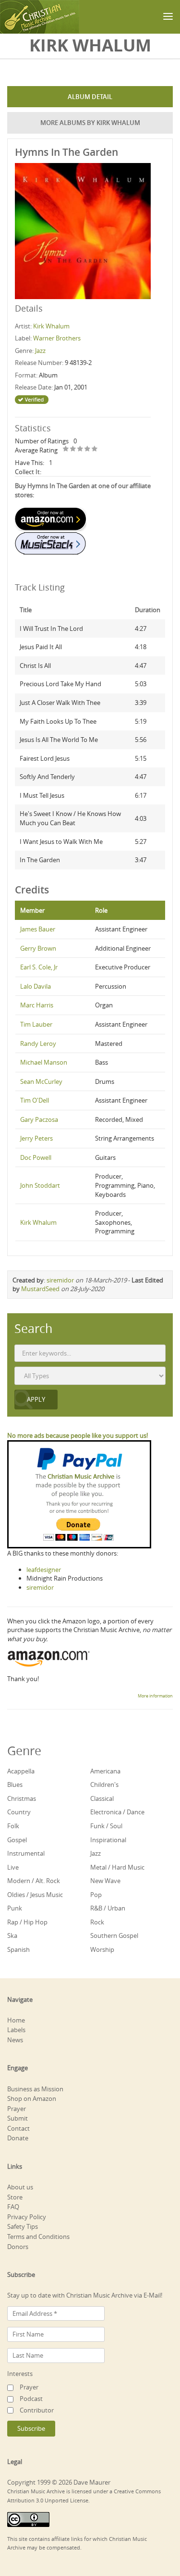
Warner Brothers (57, 338)
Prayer (17, 2109)
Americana (105, 1771)
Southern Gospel (114, 1935)
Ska (12, 1935)
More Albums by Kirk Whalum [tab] (90, 123)
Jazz (40, 351)
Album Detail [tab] (90, 97)
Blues (15, 1784)
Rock (97, 1922)
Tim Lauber (36, 1024)
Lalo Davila (36, 986)
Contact (18, 2128)
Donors (18, 2247)
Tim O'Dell (35, 1100)
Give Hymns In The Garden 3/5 (80, 449)
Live (13, 1867)
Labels (16, 2030)
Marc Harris (37, 1005)
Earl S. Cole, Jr (39, 967)
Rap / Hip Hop (27, 1922)
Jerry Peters (36, 1138)
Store (15, 2197)
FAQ (13, 2207)
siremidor (60, 1280)
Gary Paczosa (39, 1119)
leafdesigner (44, 1570)
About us (20, 2187)
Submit (18, 2118)
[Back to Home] (40, 17)
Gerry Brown (38, 948)
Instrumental (26, 1853)
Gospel (17, 1840)
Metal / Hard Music (117, 1867)
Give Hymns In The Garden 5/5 (95, 449)
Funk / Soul (106, 1826)
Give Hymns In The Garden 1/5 (66, 449)
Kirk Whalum (51, 326)
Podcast (31, 2399)
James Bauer (38, 929)
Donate (18, 2138)
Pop (96, 1895)
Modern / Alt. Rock (34, 1881)
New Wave (105, 1881)
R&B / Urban (108, 1908)
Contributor (37, 2410)
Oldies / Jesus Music (35, 1895)
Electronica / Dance (117, 1812)
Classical (102, 1798)
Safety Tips (23, 2226)
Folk (13, 1826)
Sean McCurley (41, 1081)
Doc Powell (36, 1157)
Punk (15, 1908)
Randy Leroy (38, 1043)
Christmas (22, 1798)
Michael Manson (44, 1062)
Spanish (18, 1949)
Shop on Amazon (32, 2098)
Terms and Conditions (38, 2237)
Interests (20, 2374)
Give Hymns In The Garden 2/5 (73, 449)
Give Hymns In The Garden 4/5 (88, 449)
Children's (104, 1784)
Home (16, 2020)
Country (19, 1812)
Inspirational (108, 1840)
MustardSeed (40, 1289)
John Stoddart (40, 1185)
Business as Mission (35, 2089)
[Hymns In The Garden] (83, 230)
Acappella (21, 1771)
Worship (102, 1949)
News (15, 2040)
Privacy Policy (27, 2217)
